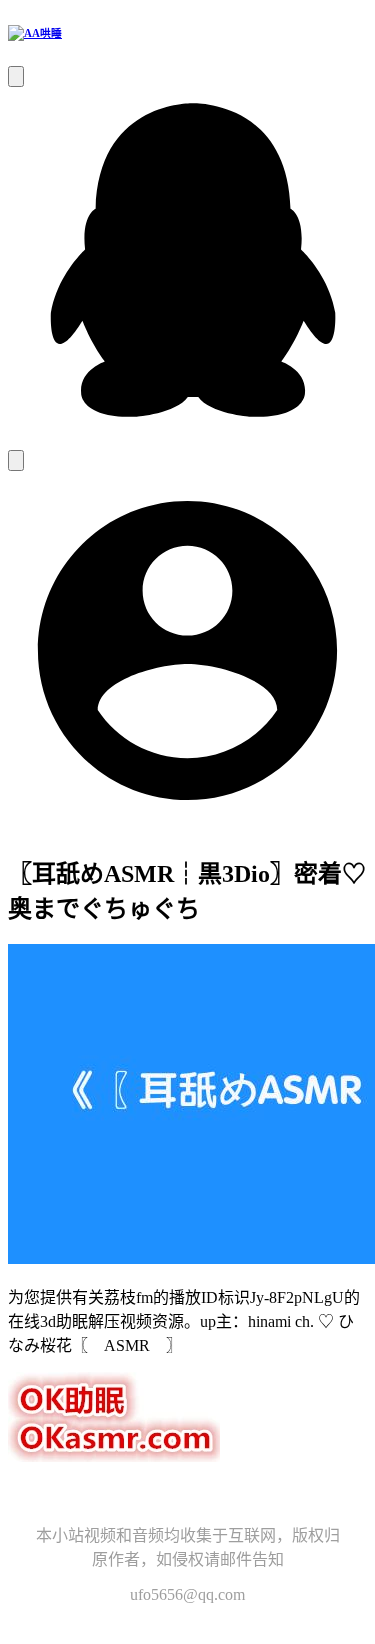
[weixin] (16, 460)
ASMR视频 (204, 1495)
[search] (16, 76)
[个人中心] (187, 824)
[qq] (187, 440)
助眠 (149, 1495)
